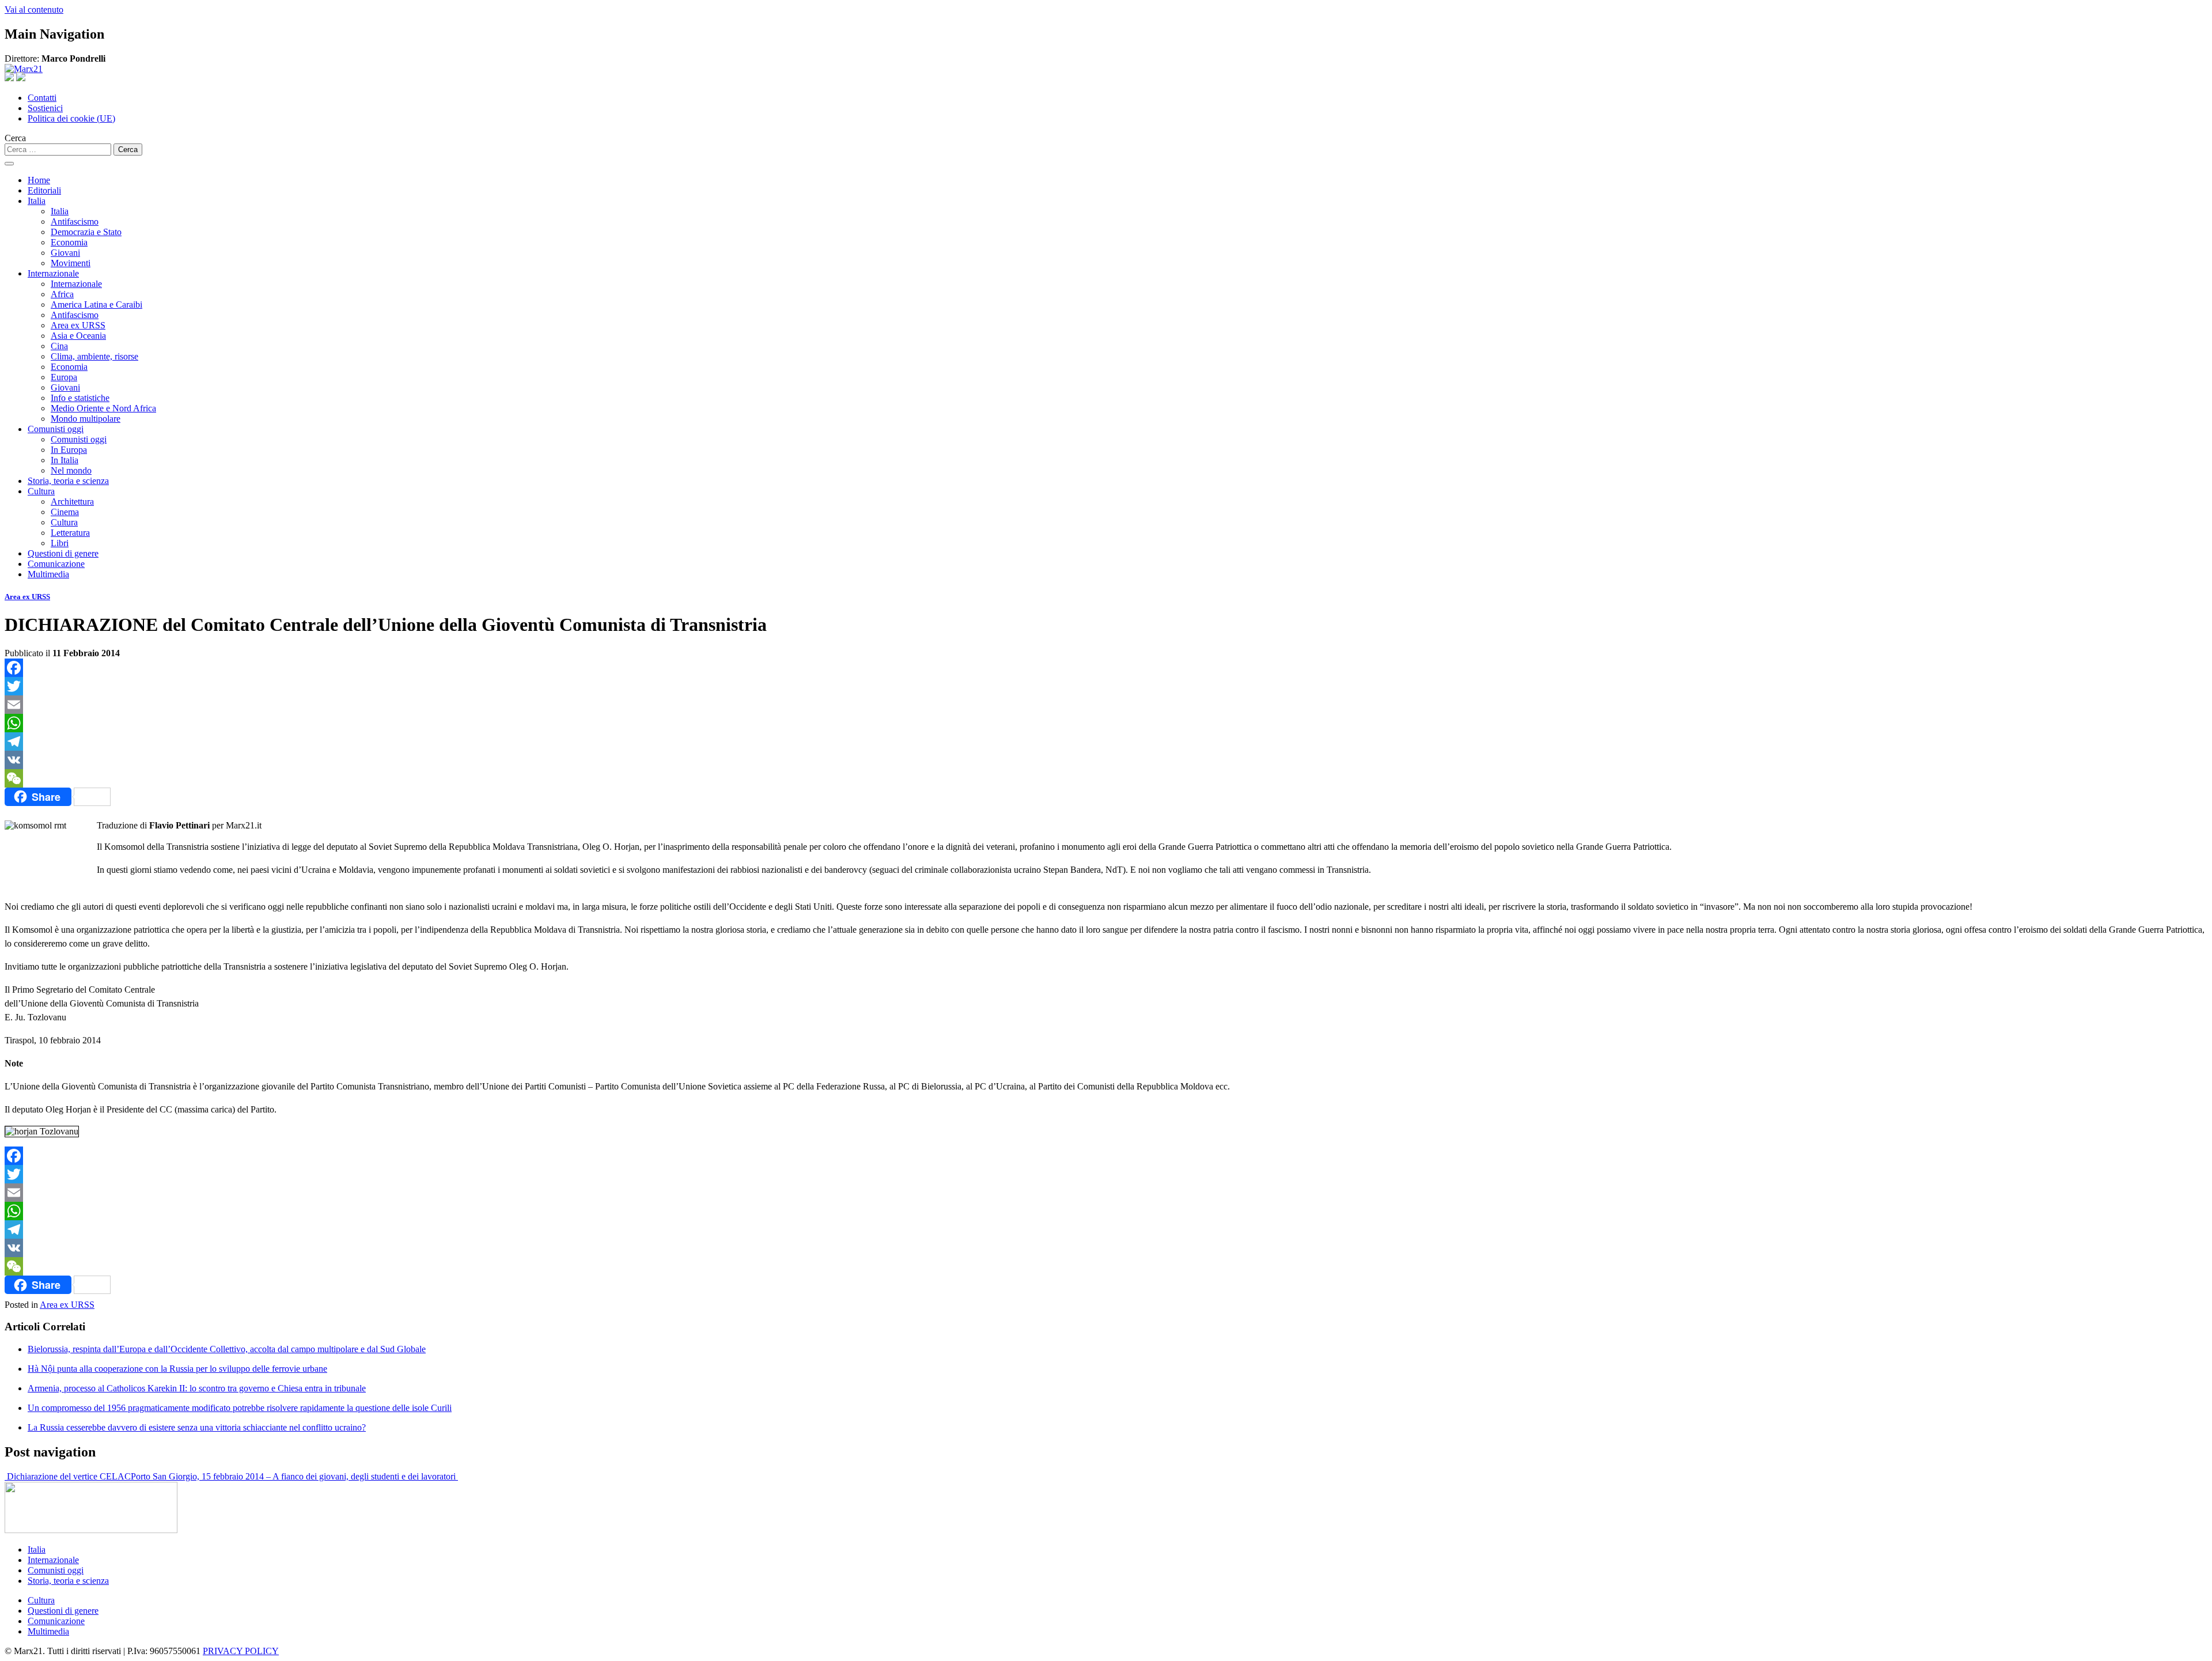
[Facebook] (1106, 668)
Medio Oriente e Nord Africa (103, 408)
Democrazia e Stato (86, 232)
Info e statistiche (80, 398)
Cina (59, 346)
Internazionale (53, 273)
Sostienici (45, 108)
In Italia (65, 460)
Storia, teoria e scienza (68, 481)
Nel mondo (71, 470)
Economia (69, 242)
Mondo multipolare (86, 419)
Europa (64, 377)
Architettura (72, 502)
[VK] (1106, 760)
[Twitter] (1106, 686)
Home (39, 180)
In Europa (69, 450)
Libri (60, 543)
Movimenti (71, 263)
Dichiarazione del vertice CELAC (68, 1476)
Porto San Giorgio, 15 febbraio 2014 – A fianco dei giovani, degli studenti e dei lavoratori (294, 1476)
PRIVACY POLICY (241, 1651)
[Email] (1106, 705)
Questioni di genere (63, 553)
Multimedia (48, 574)
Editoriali (44, 190)
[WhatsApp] (1106, 723)
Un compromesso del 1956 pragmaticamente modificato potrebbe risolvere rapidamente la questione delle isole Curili (240, 1408)
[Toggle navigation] (9, 164)
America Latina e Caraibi (96, 304)
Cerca (15, 138)
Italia (37, 201)
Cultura (41, 491)
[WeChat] (1106, 778)
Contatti (42, 98)
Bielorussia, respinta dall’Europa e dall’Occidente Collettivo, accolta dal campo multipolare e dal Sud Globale (227, 1349)
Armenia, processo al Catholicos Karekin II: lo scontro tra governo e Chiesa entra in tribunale (197, 1388)
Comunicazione (56, 564)
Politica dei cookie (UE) (71, 118)
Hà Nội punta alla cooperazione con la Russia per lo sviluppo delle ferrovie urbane (177, 1369)
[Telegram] (1106, 741)
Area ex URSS (78, 325)
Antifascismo (75, 222)
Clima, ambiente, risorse (94, 356)
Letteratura (70, 533)
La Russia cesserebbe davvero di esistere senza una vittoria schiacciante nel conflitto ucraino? (197, 1427)
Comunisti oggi (56, 429)
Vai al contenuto (34, 10)
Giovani (65, 253)
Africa (62, 294)
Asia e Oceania (78, 336)
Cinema (65, 512)
